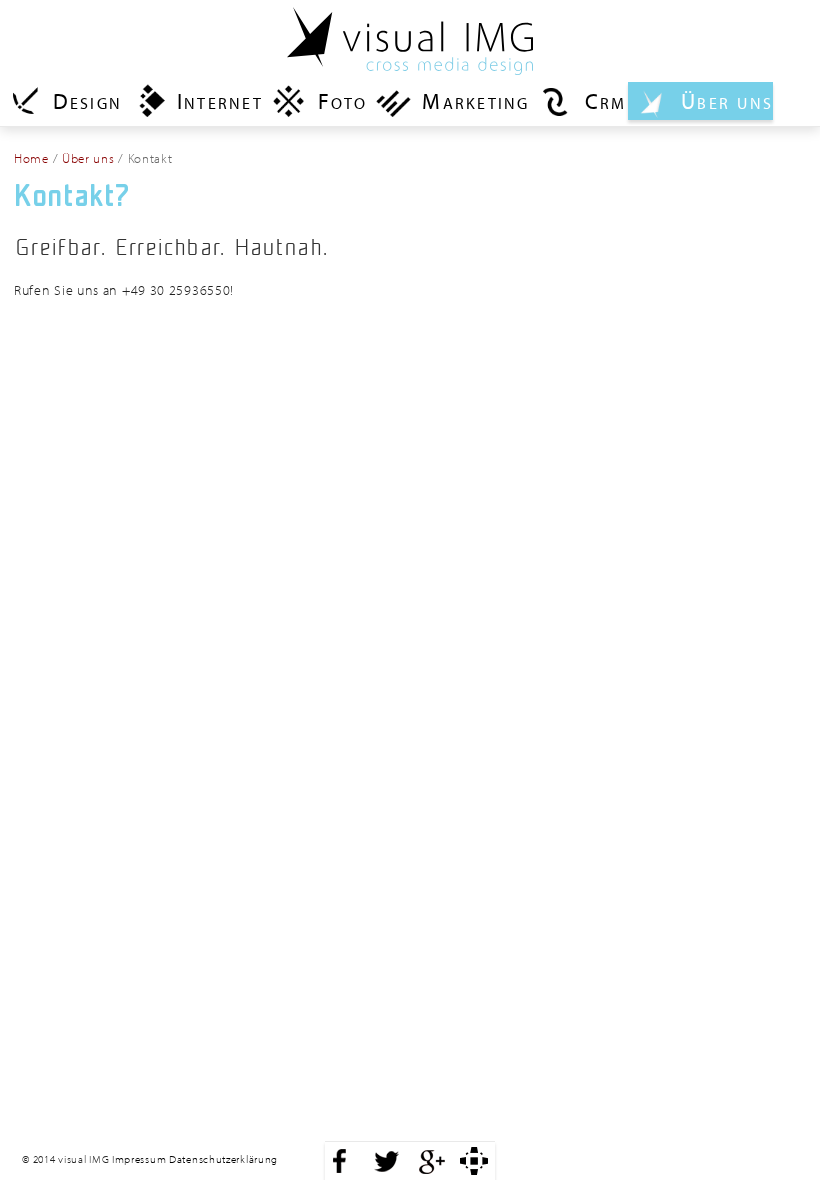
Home (31, 158)
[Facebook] (340, 1161)
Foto (343, 100)
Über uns (727, 100)
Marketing (475, 100)
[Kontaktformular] (474, 1161)
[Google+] (432, 1161)
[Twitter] (386, 1161)
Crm (606, 100)
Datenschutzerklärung (223, 1159)
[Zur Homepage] (410, 35)
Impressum (139, 1159)
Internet (220, 100)
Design (87, 100)
